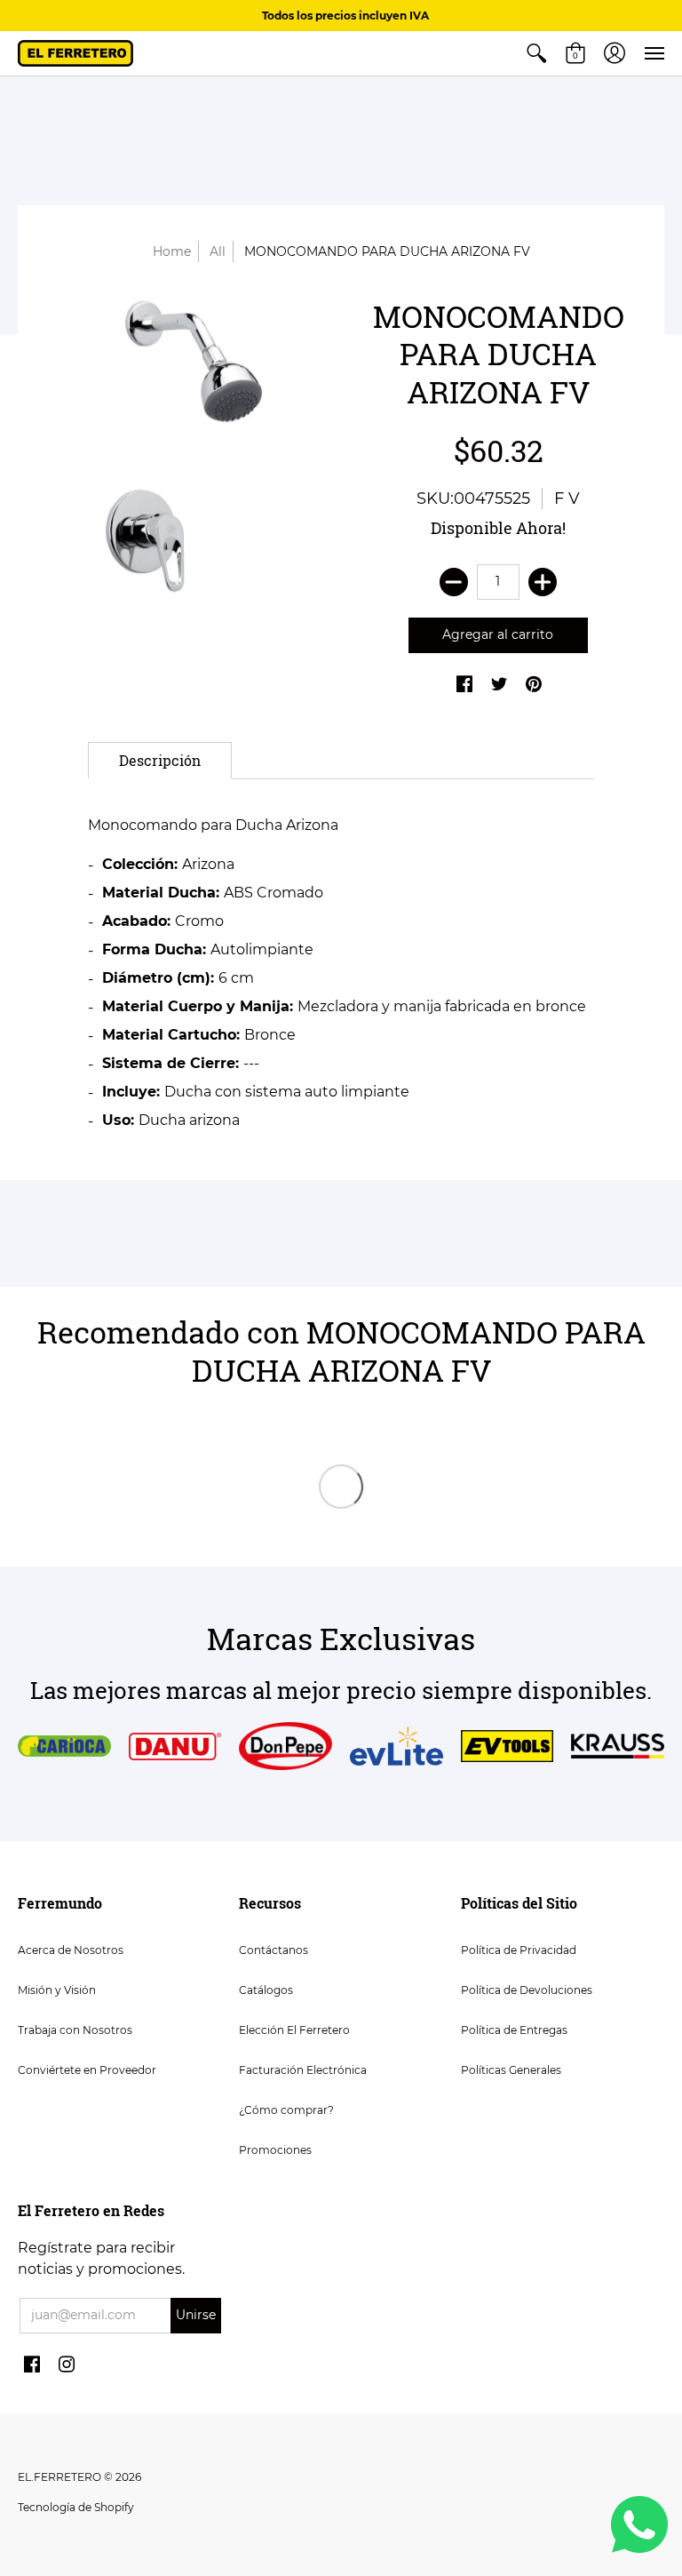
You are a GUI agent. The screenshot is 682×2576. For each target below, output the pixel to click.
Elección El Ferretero (294, 2030)
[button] (536, 53)
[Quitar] (454, 582)
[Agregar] (543, 582)
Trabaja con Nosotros (75, 2030)
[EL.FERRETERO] (75, 53)
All (218, 251)
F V (567, 498)
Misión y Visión (57, 1990)
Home (172, 251)
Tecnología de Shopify (76, 2507)
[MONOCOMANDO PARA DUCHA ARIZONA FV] (184, 446)
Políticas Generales (511, 2070)
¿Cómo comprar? (286, 2110)
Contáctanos (274, 1950)
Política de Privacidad (519, 1950)
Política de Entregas (514, 2030)
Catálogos (266, 1990)
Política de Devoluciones (527, 1990)
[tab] (160, 761)
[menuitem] (536, 53)
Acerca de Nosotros (71, 1950)
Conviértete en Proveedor (87, 2070)
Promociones (275, 2150)
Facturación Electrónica (303, 2070)
